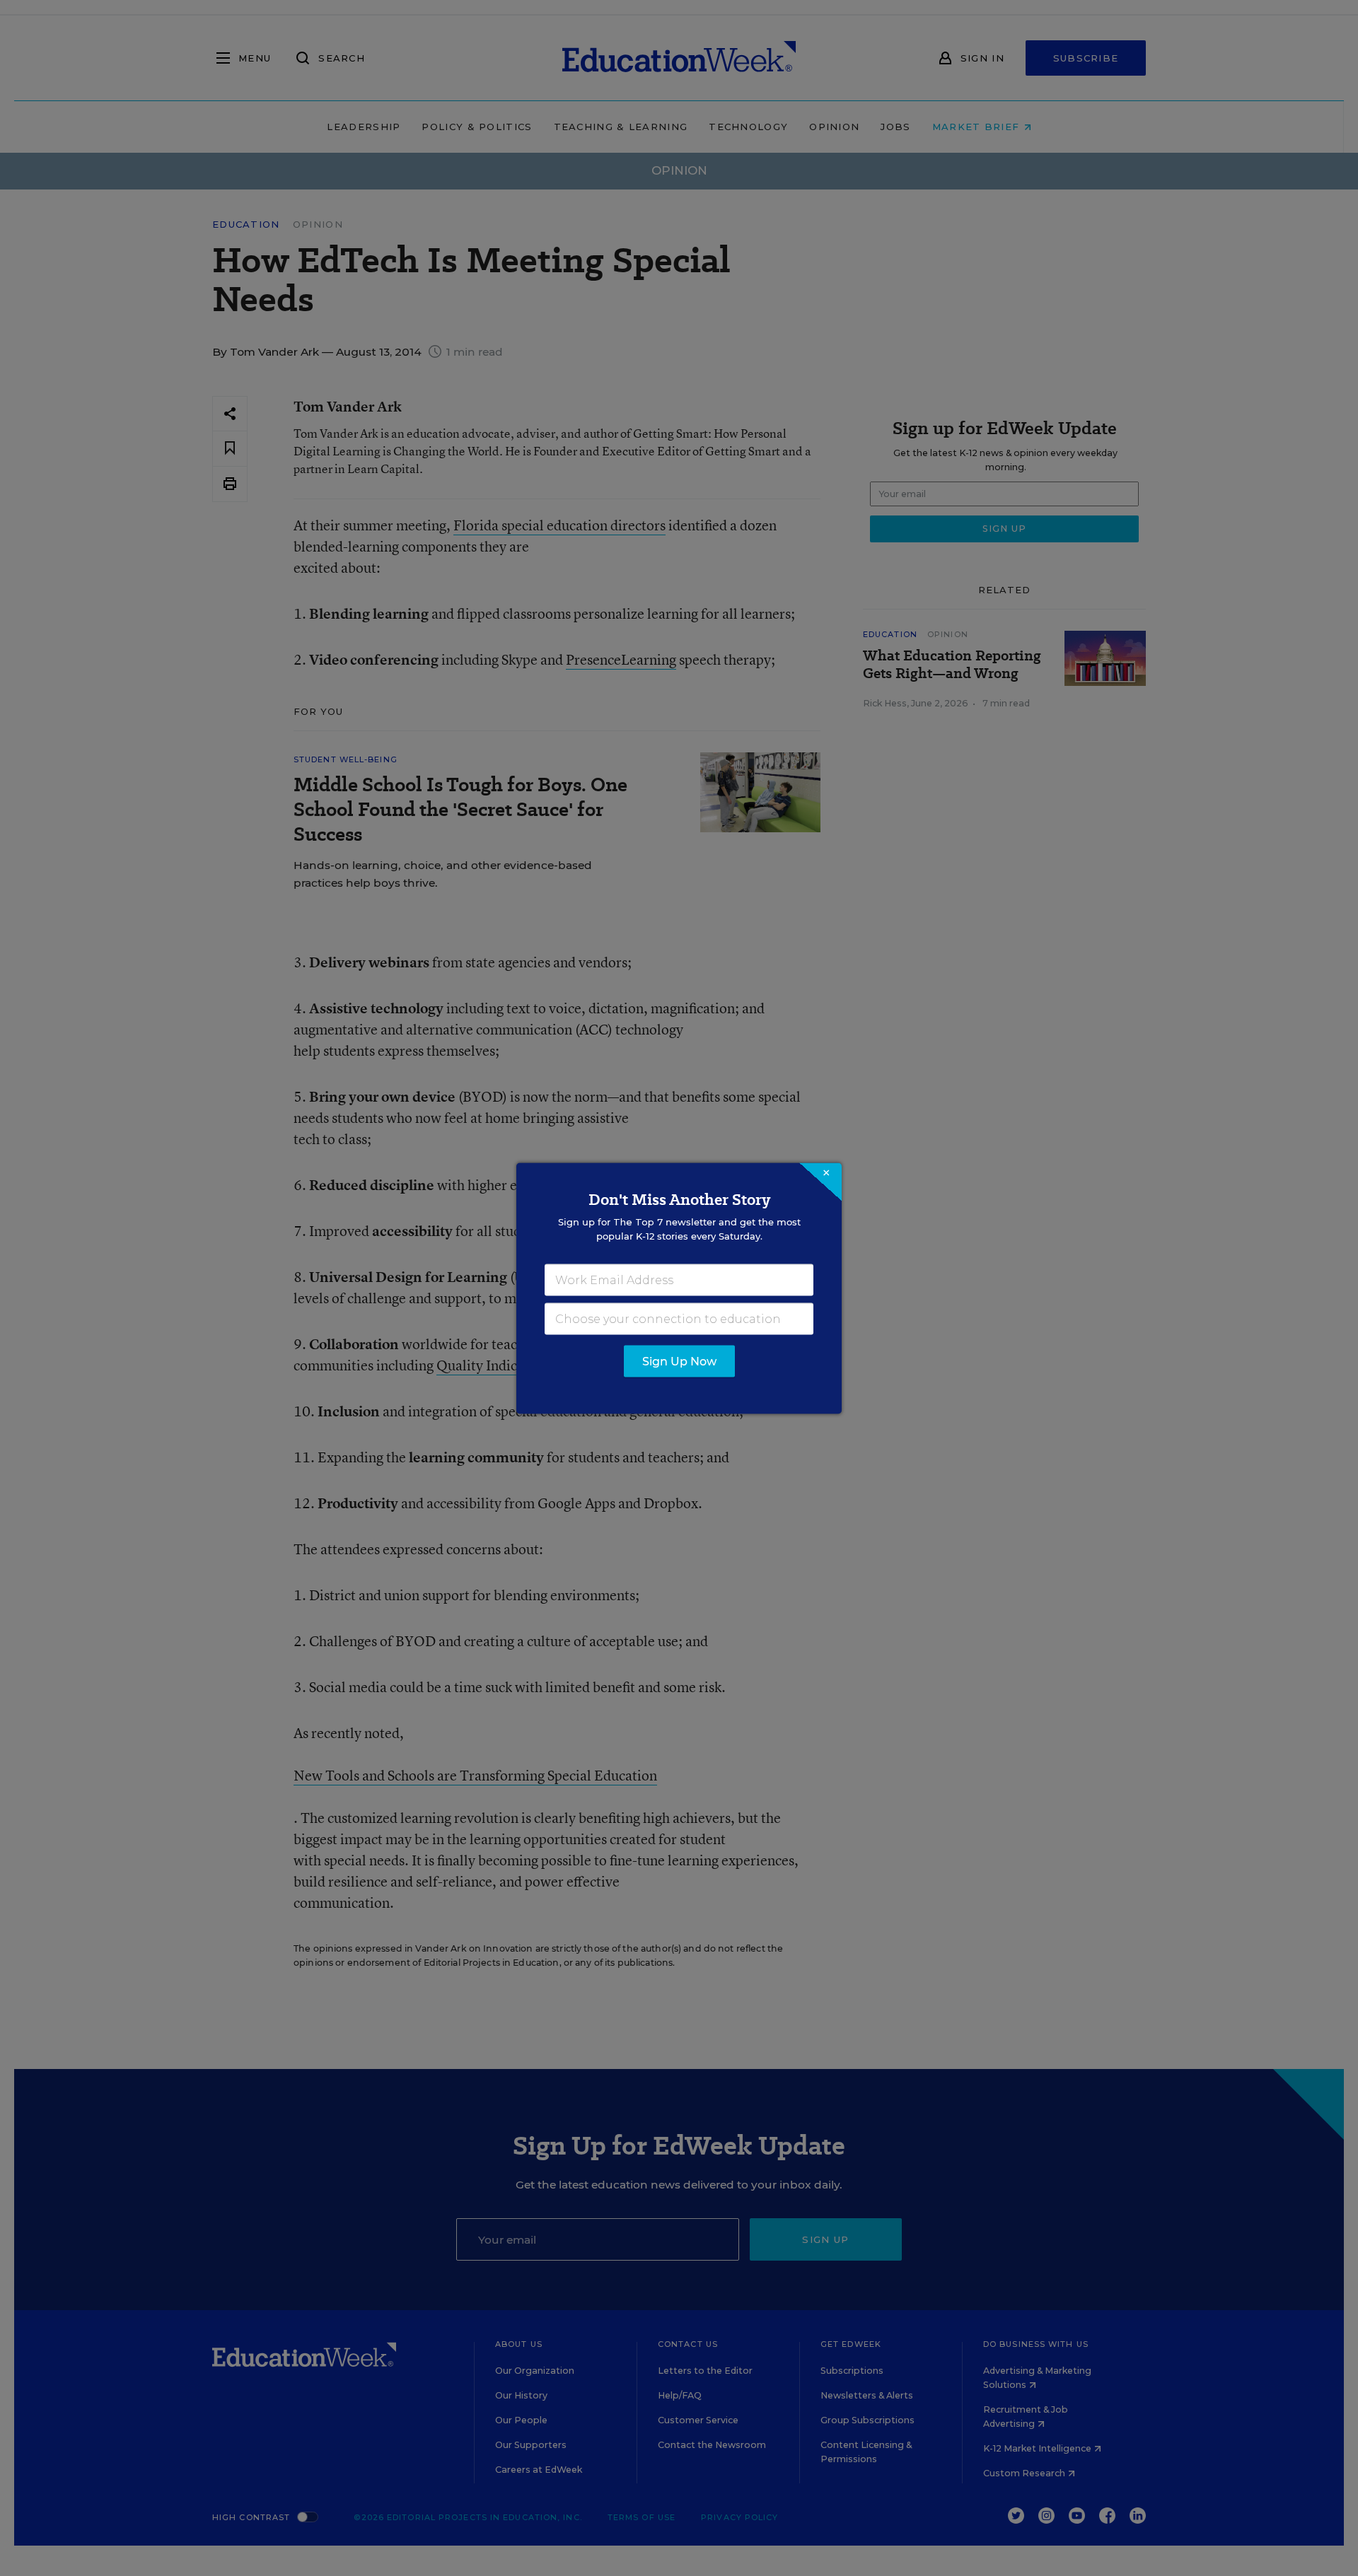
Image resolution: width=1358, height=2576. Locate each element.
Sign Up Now (679, 1361)
